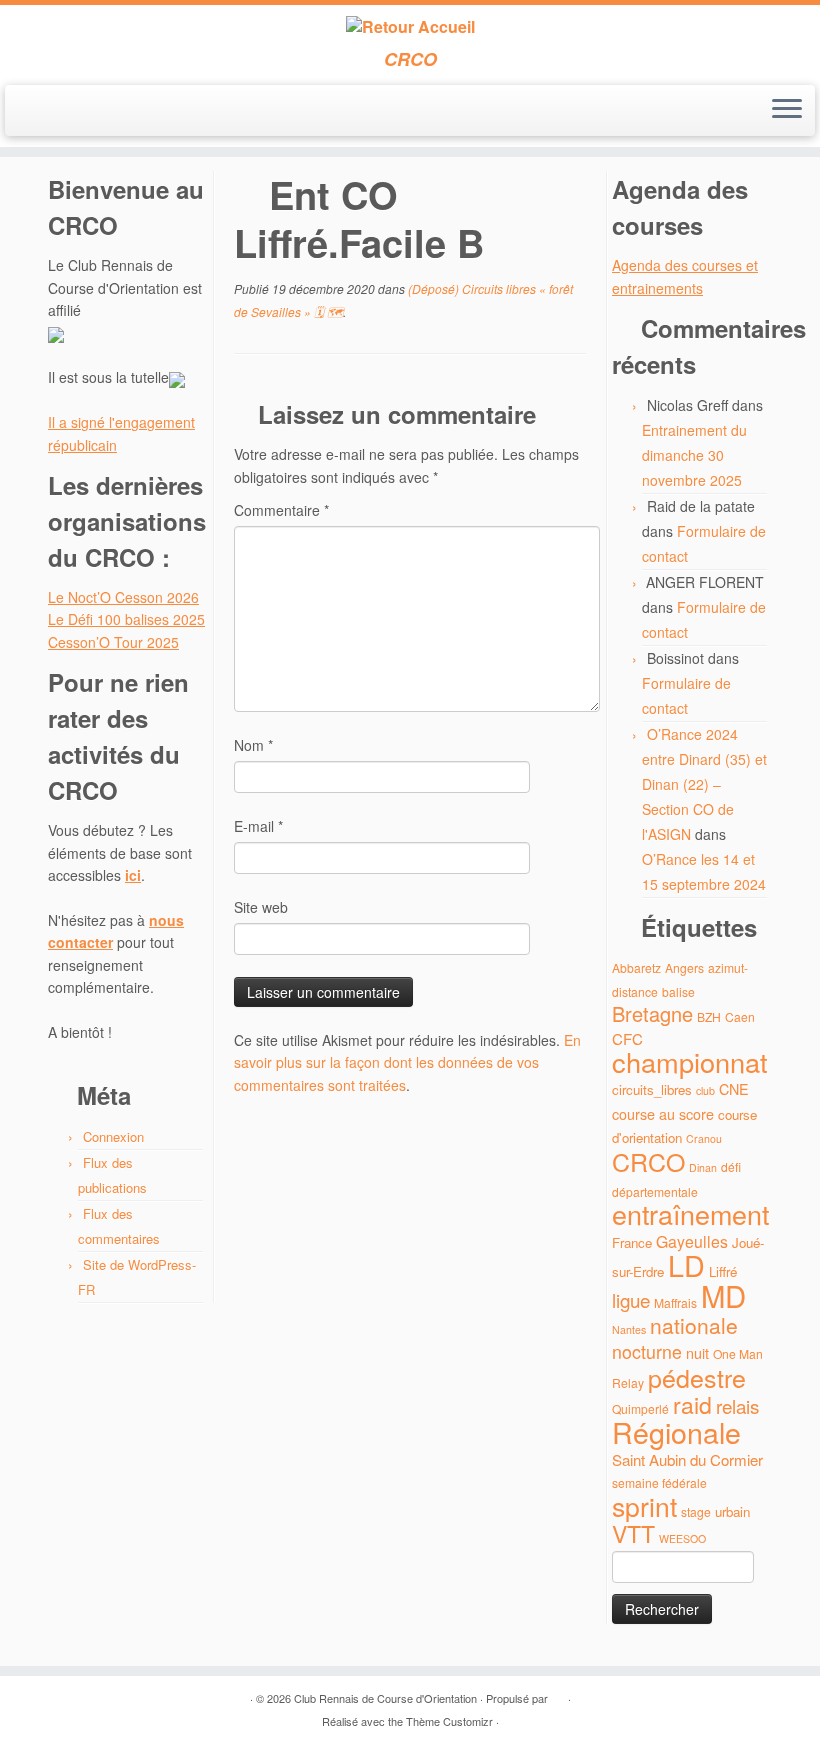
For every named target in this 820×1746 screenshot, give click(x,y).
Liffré (723, 1271)
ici (133, 875)
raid (692, 1404)
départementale (655, 1191)
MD (723, 1295)
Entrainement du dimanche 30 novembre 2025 (694, 455)
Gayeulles (692, 1241)
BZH (709, 1016)
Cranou (704, 1138)
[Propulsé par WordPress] (558, 1694)
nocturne (647, 1351)
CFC (627, 1038)
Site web (261, 907)
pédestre (697, 1377)
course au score (663, 1113)
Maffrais (675, 1302)
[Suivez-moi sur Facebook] (90, 112)
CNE (734, 1088)
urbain (732, 1511)
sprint (644, 1506)
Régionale (676, 1431)
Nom (253, 745)
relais (737, 1405)
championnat (690, 1061)
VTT (633, 1533)
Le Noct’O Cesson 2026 (123, 597)
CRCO (648, 1161)
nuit (697, 1352)
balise (678, 991)
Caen (740, 1016)
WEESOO (682, 1538)
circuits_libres (652, 1089)
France (632, 1242)
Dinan (703, 1167)
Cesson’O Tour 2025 (113, 642)
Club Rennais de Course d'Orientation (385, 1698)
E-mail (258, 826)
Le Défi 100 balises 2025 (126, 619)
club (705, 1090)
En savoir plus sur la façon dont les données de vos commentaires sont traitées (407, 1062)
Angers (684, 967)
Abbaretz (636, 967)
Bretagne (652, 1013)
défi (731, 1166)
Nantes (629, 1329)
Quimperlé (640, 1408)
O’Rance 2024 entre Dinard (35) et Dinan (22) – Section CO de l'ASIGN (704, 784)
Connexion (113, 1136)
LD (686, 1264)
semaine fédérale (659, 1482)
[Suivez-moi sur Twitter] (63, 112)
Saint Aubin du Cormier (687, 1459)
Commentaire (281, 510)
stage (696, 1511)
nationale (694, 1325)
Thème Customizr (449, 1721)
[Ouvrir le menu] (787, 111)
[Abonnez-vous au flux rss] (36, 112)
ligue (631, 1299)
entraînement (690, 1213)
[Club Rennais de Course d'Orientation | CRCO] (410, 27)
